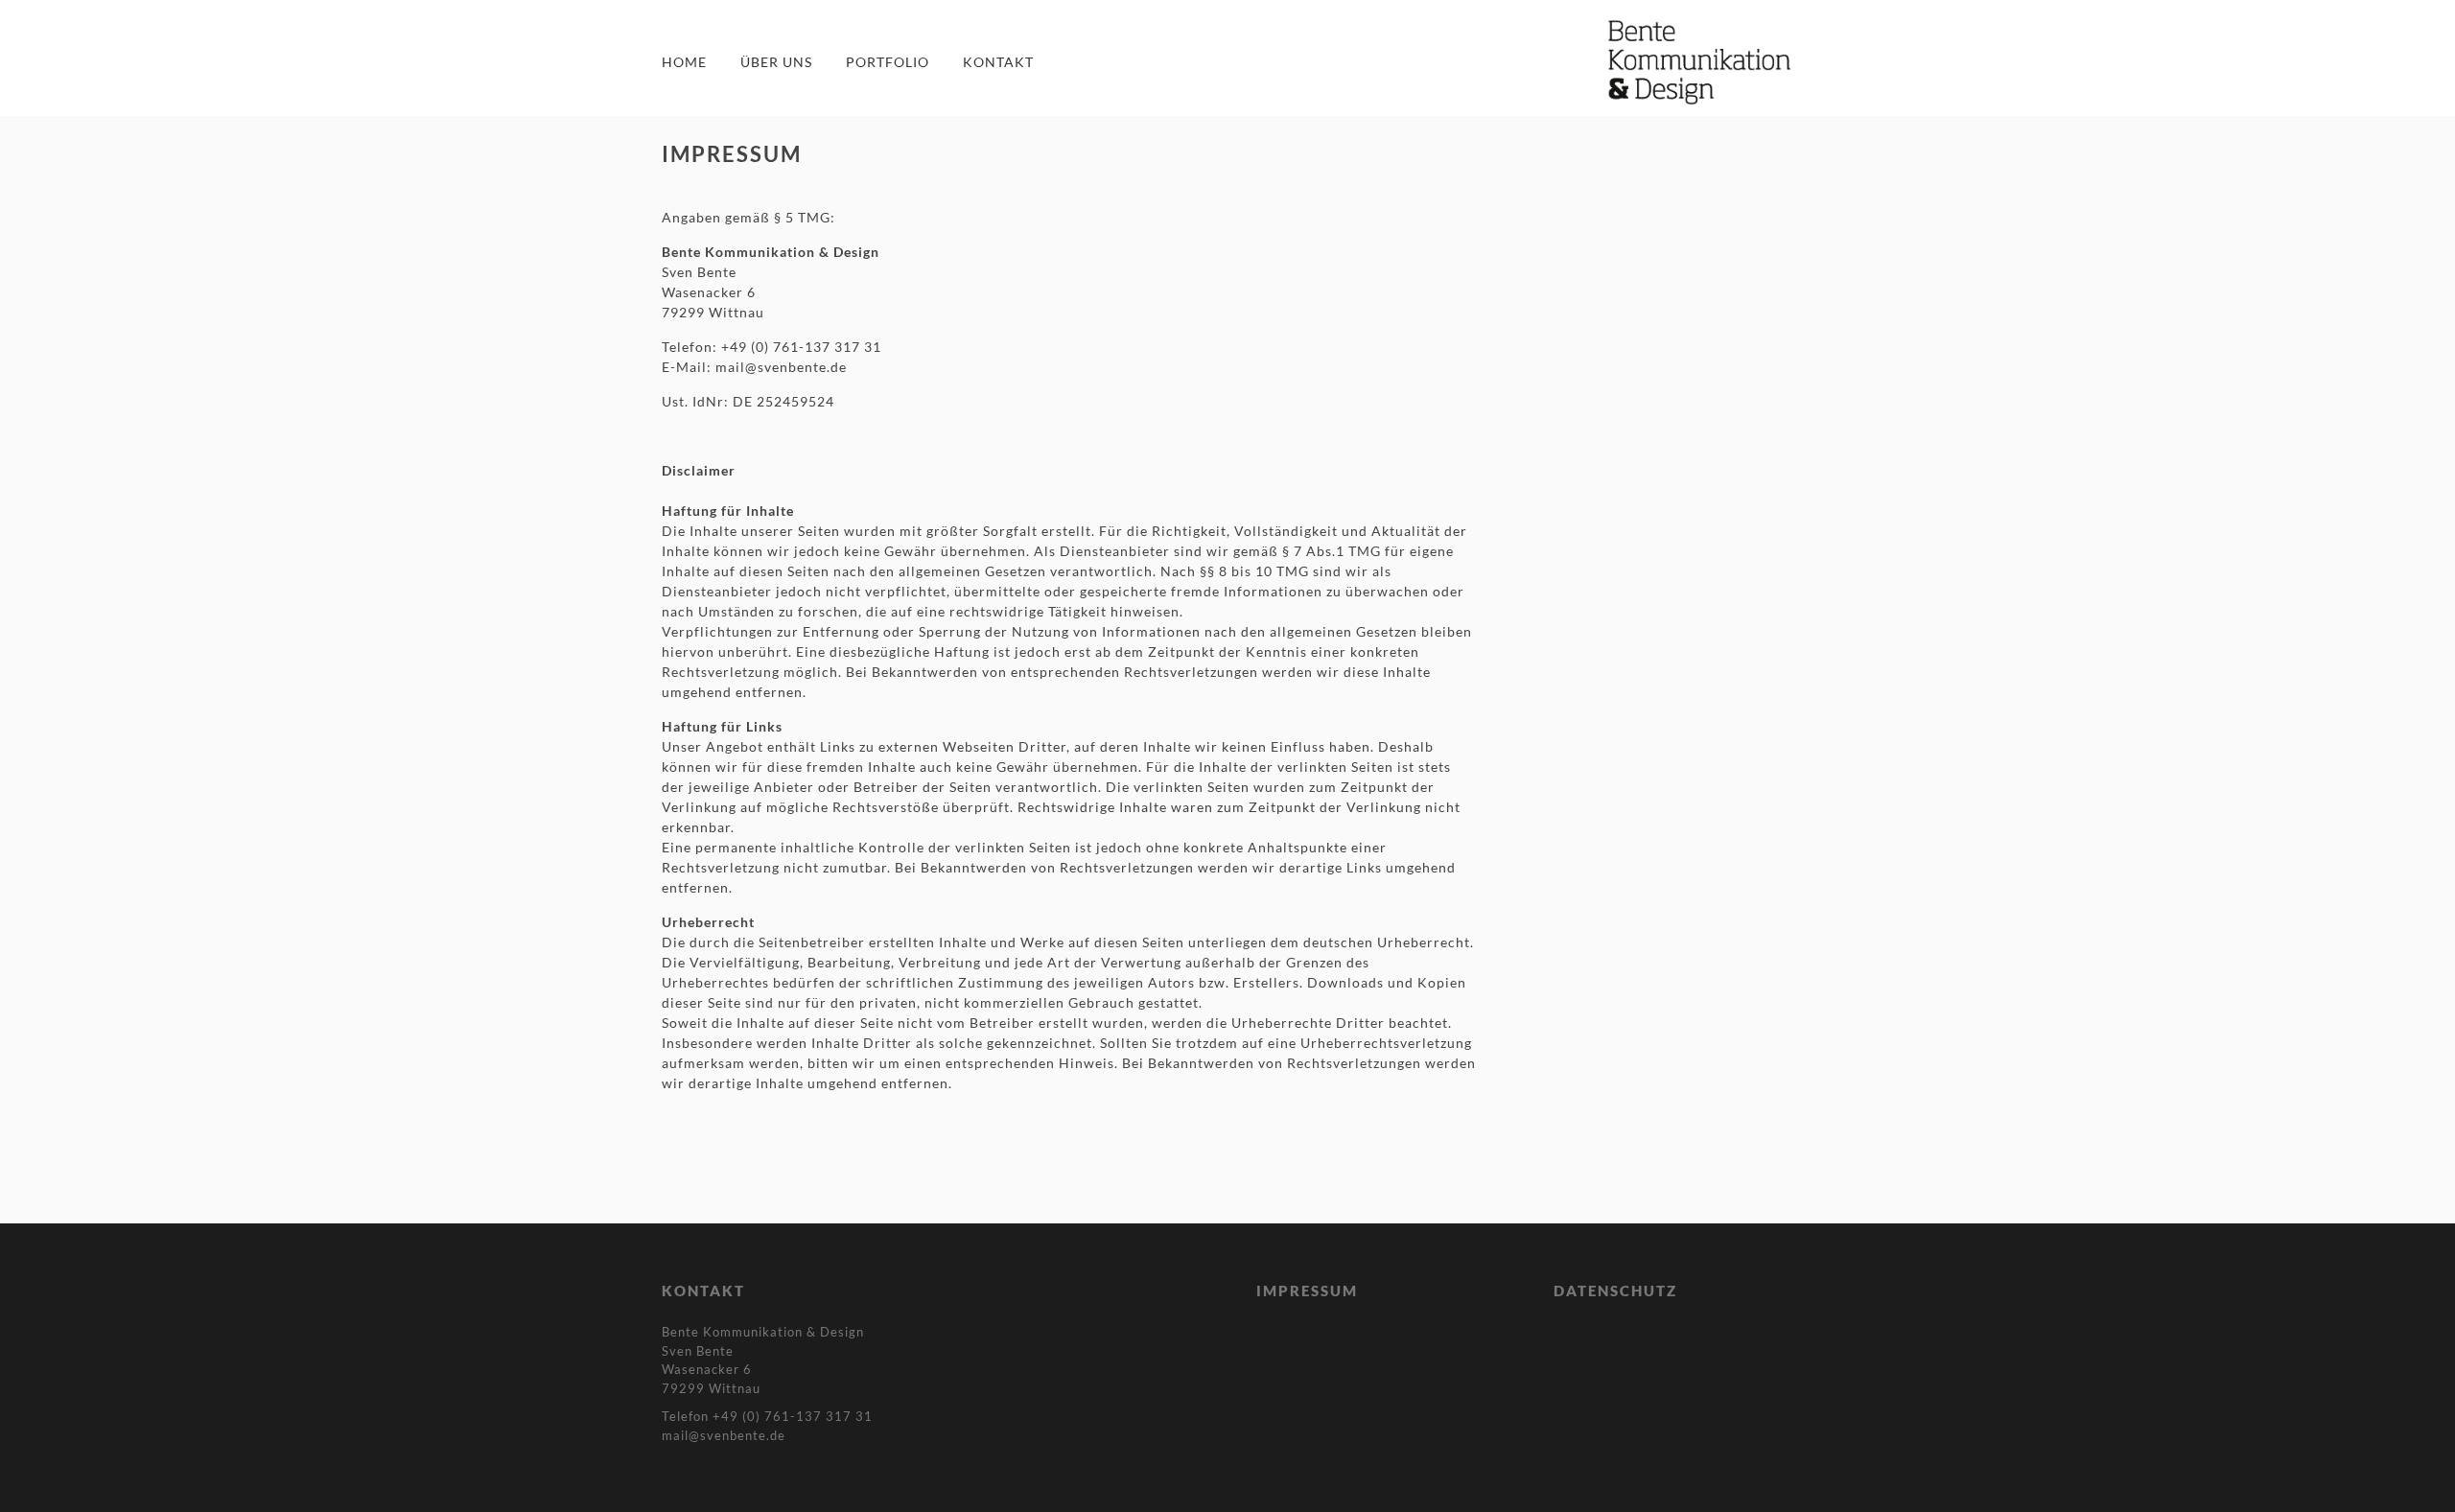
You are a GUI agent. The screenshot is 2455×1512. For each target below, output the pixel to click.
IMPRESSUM (1307, 1291)
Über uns (776, 62)
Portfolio (888, 62)
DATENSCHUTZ (1615, 1291)
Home (684, 62)
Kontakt (998, 62)
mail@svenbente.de (781, 367)
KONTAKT (703, 1291)
